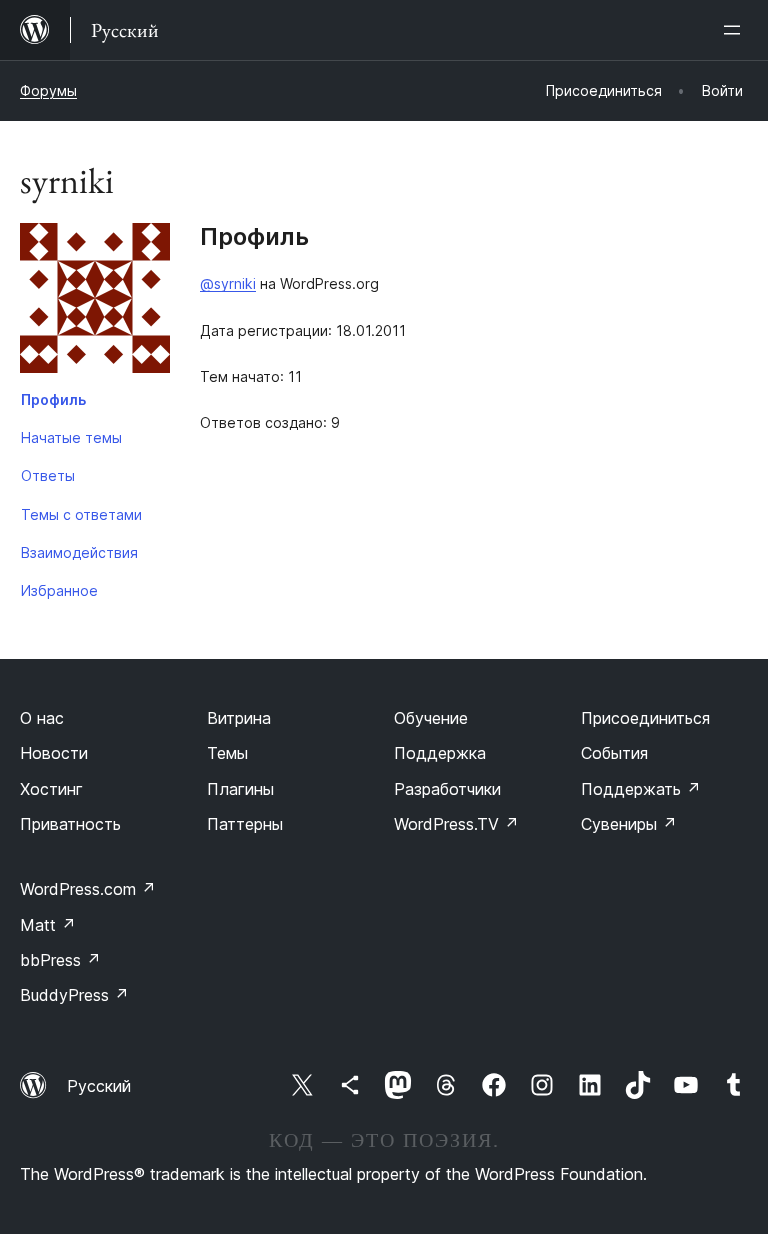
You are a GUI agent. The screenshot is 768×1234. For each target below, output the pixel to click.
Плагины (240, 789)
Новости (54, 753)
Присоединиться (645, 718)
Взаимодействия (79, 552)
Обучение (431, 718)
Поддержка (440, 753)
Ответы (48, 475)
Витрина (239, 718)
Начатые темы (71, 437)
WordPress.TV (456, 824)
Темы (227, 753)
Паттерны (245, 824)
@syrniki (228, 283)
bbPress (60, 960)
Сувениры (629, 824)
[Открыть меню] (736, 30)
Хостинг (51, 789)
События (614, 753)
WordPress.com (88, 889)
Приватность (70, 824)
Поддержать (641, 789)
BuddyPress (74, 995)
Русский (99, 1086)
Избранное (59, 590)
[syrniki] (95, 302)
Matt (48, 925)
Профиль (53, 399)
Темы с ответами (81, 514)
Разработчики (447, 789)
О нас (42, 718)
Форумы (48, 90)
